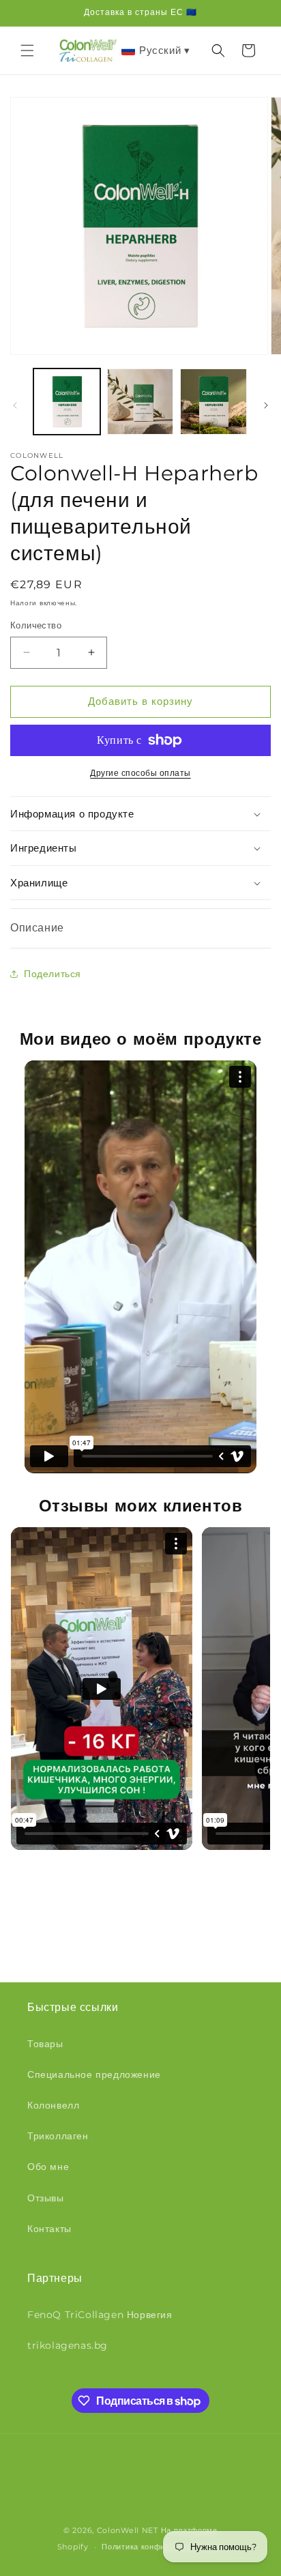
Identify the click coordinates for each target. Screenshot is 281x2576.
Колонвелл (53, 2105)
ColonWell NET (128, 2530)
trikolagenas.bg (68, 2345)
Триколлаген (58, 2136)
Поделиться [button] (53, 974)
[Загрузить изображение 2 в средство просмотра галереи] (140, 402)
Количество (36, 625)
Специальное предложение (94, 2074)
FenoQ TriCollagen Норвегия (100, 2315)
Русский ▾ (164, 50)
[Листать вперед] (266, 405)
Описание (37, 928)
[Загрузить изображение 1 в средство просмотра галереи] (67, 402)
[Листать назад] (15, 405)
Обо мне (48, 2167)
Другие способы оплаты (140, 773)
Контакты (49, 2229)
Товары (45, 2044)
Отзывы (46, 2198)
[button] (27, 50)
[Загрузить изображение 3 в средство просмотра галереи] (213, 402)
